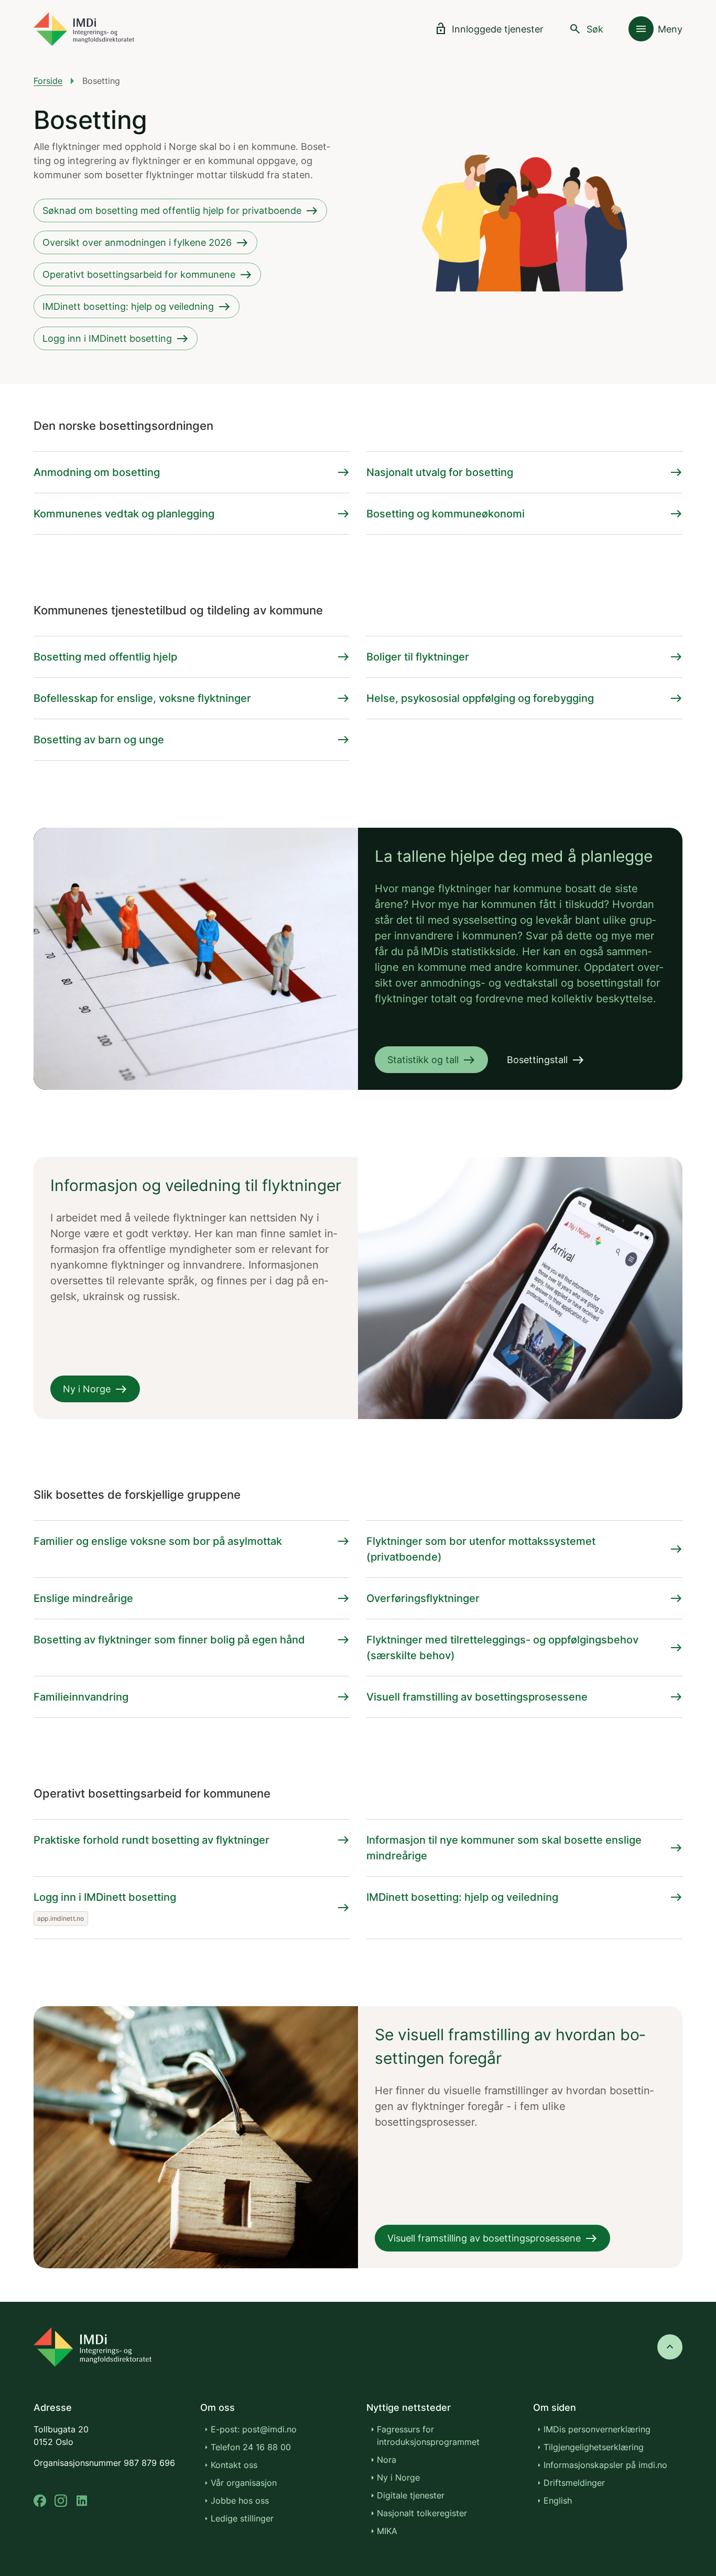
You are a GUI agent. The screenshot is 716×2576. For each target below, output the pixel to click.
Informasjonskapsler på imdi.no (605, 2465)
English (558, 2501)
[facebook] (40, 2501)
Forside (48, 81)
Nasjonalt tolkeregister (422, 2513)
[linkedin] (82, 2501)
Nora (387, 2460)
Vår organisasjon (244, 2483)
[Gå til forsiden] (84, 29)
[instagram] (61, 2501)
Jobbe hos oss (240, 2501)
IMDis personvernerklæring (597, 2429)
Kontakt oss (234, 2465)
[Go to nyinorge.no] (93, 2347)
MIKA (387, 2531)
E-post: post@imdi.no (254, 2429)
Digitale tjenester (411, 2495)
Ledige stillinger (242, 2518)
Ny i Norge (398, 2477)
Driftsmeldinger (574, 2483)
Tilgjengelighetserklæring (594, 2447)
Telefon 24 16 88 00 (251, 2447)
